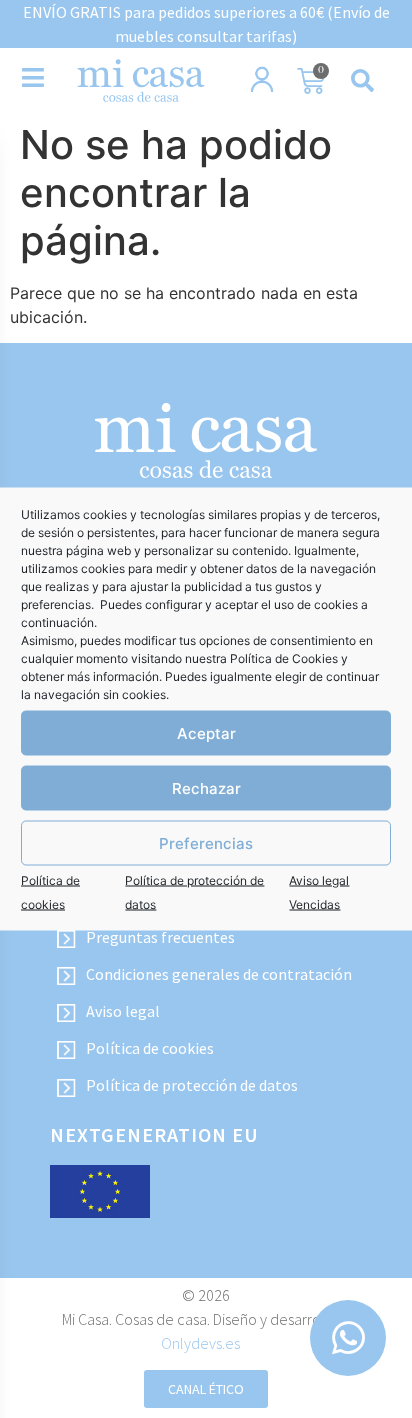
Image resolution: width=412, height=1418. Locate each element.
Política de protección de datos (192, 1085)
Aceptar (206, 732)
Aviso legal (123, 1011)
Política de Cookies (284, 658)
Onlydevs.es (200, 1343)
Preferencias (206, 842)
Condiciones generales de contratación (219, 974)
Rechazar (206, 787)
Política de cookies (150, 1048)
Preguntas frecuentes (160, 937)
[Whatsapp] (348, 1338)
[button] (362, 81)
